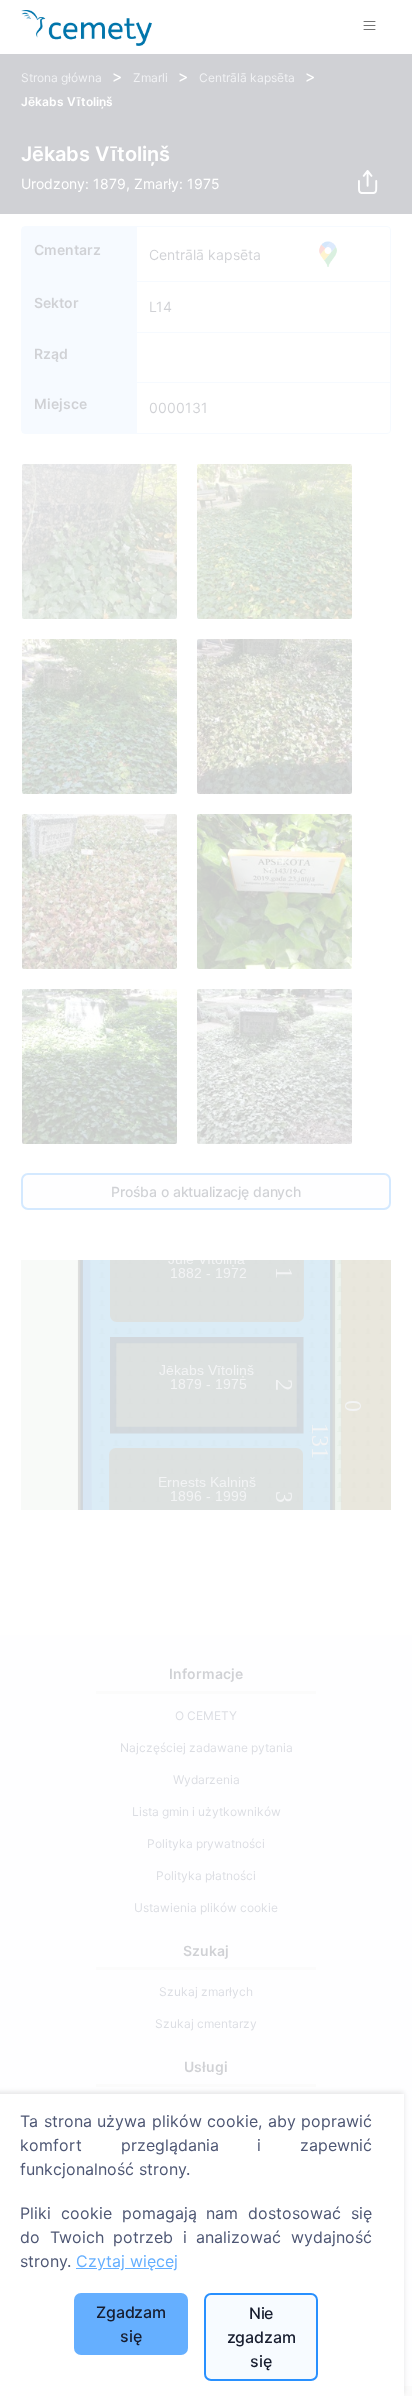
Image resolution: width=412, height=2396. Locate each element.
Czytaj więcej (127, 2261)
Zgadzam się (131, 2324)
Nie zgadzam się (261, 2337)
